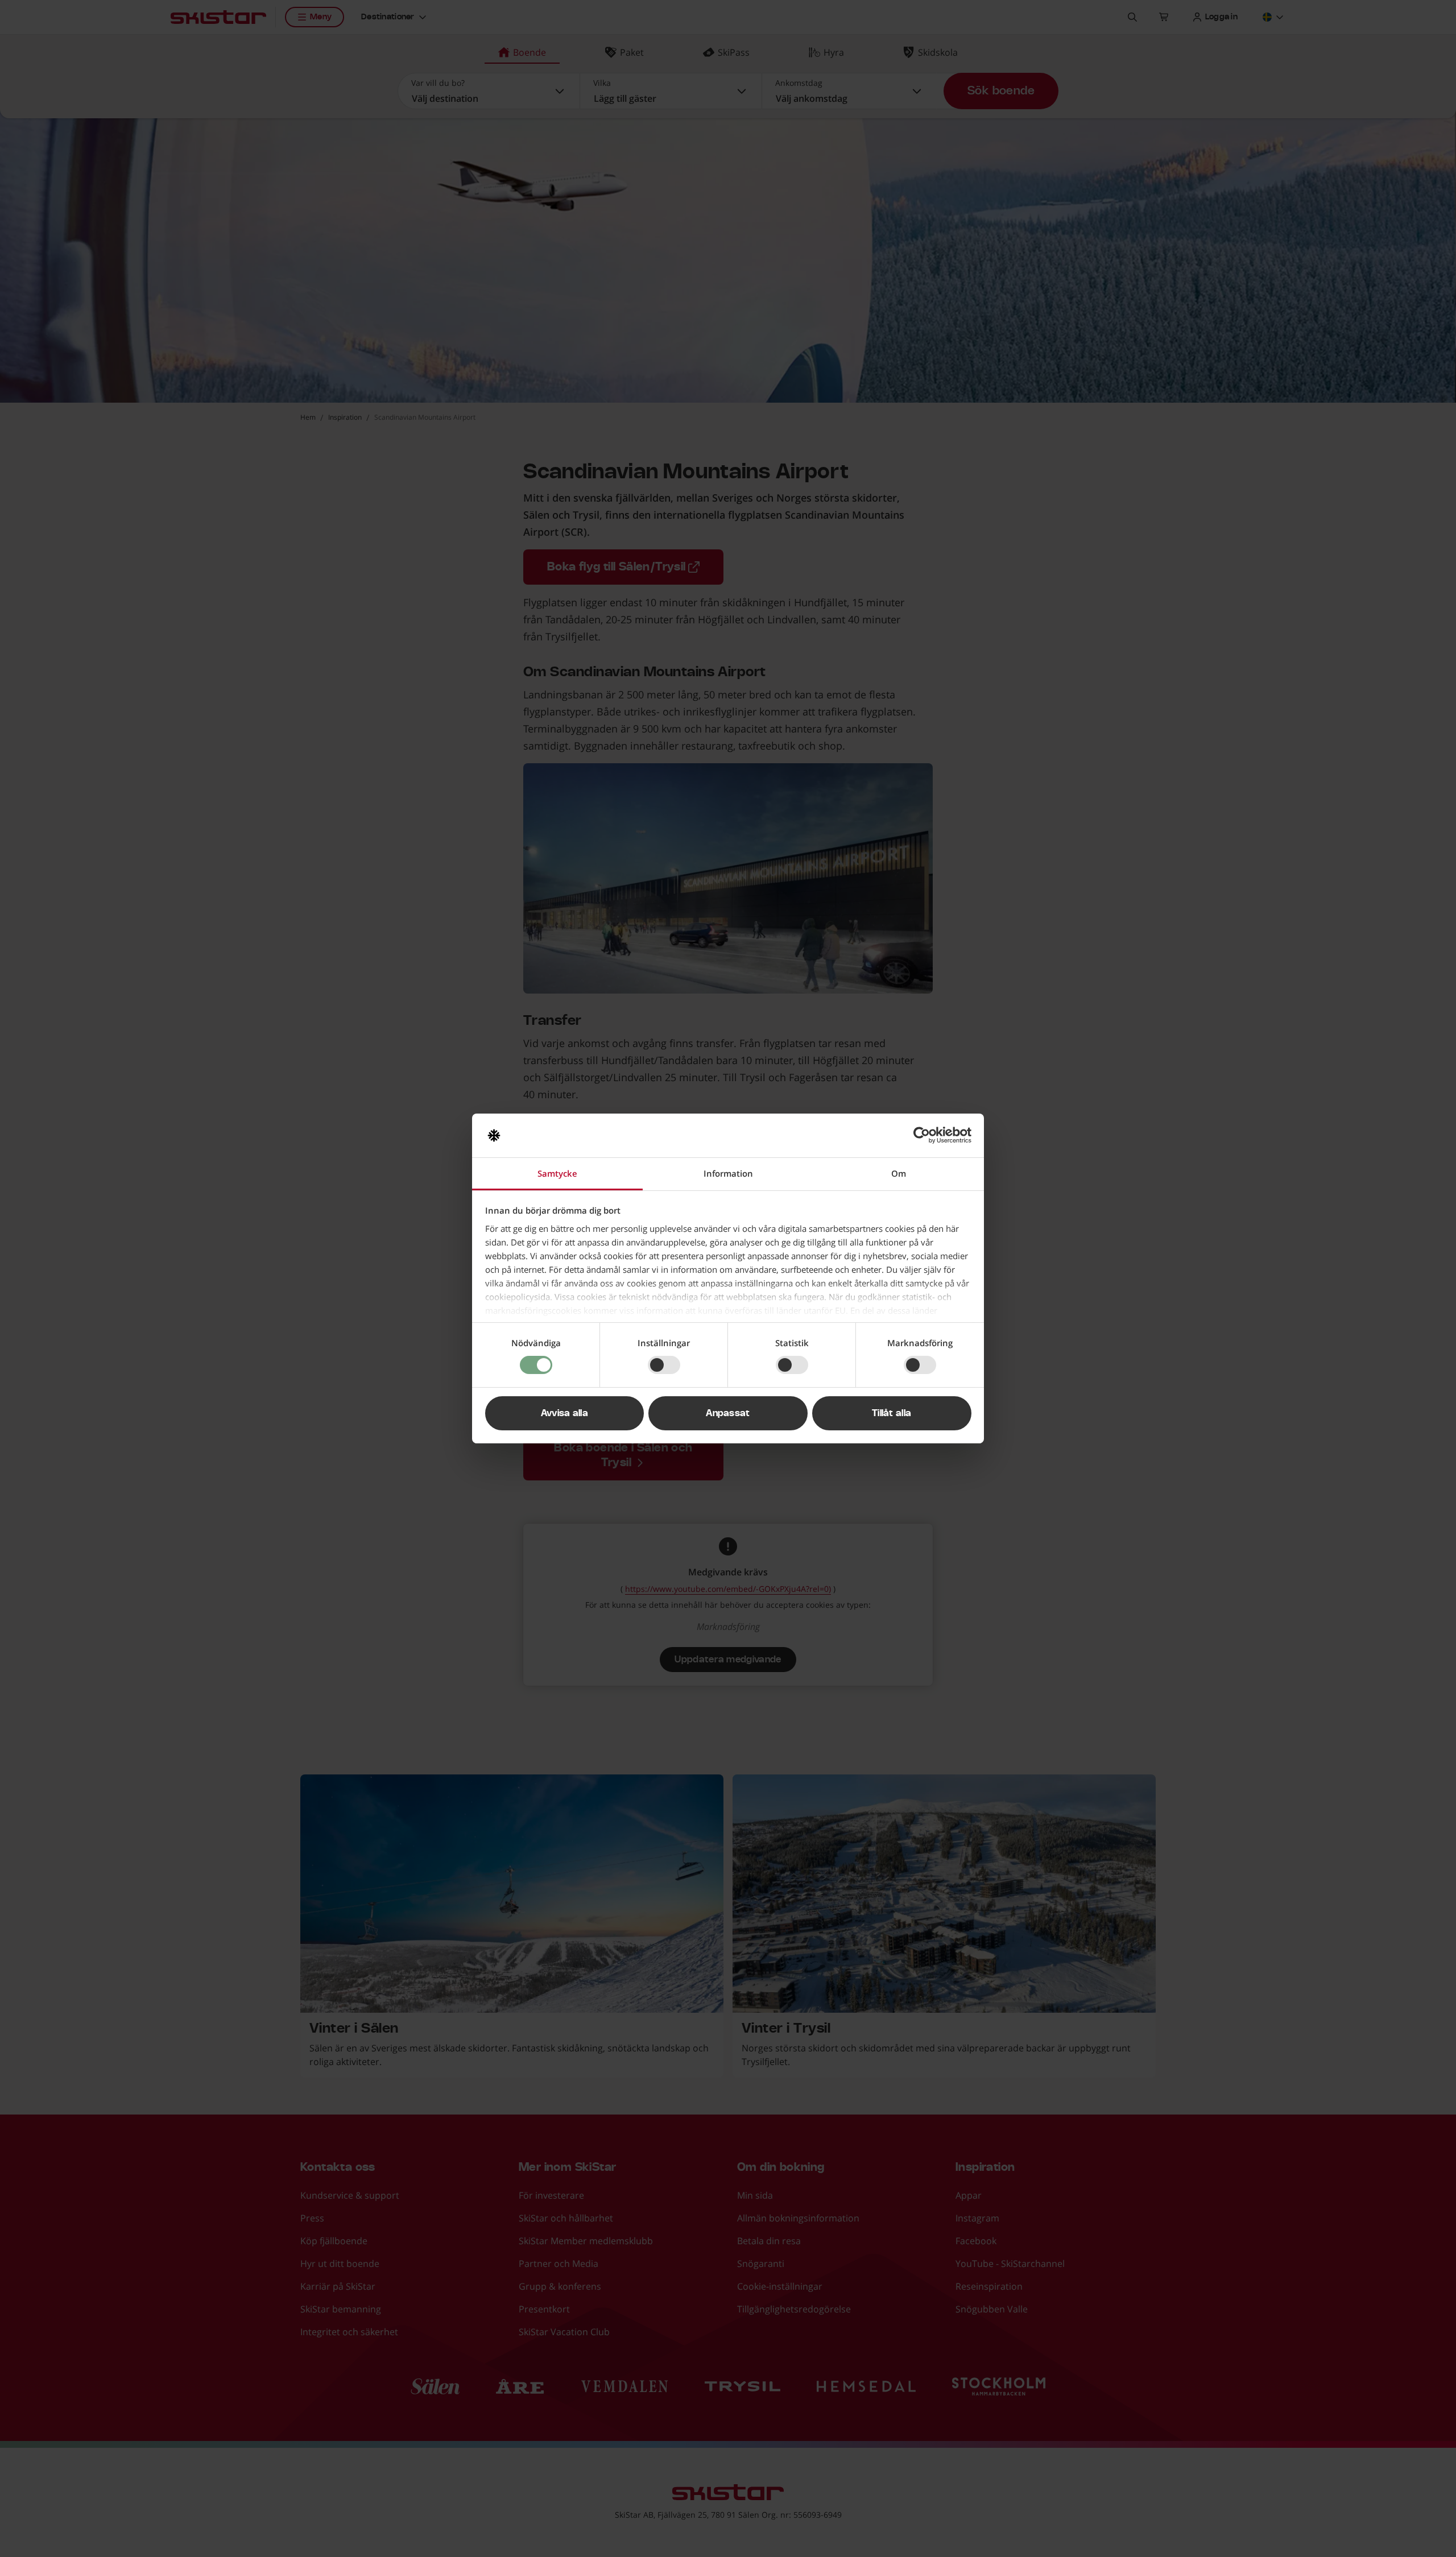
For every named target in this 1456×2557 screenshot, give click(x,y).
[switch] (664, 1365)
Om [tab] (899, 1173)
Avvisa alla (565, 1413)
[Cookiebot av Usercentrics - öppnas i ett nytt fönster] (922, 1135)
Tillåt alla (892, 1413)
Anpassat (728, 1413)
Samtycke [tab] (557, 1173)
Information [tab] (728, 1173)
